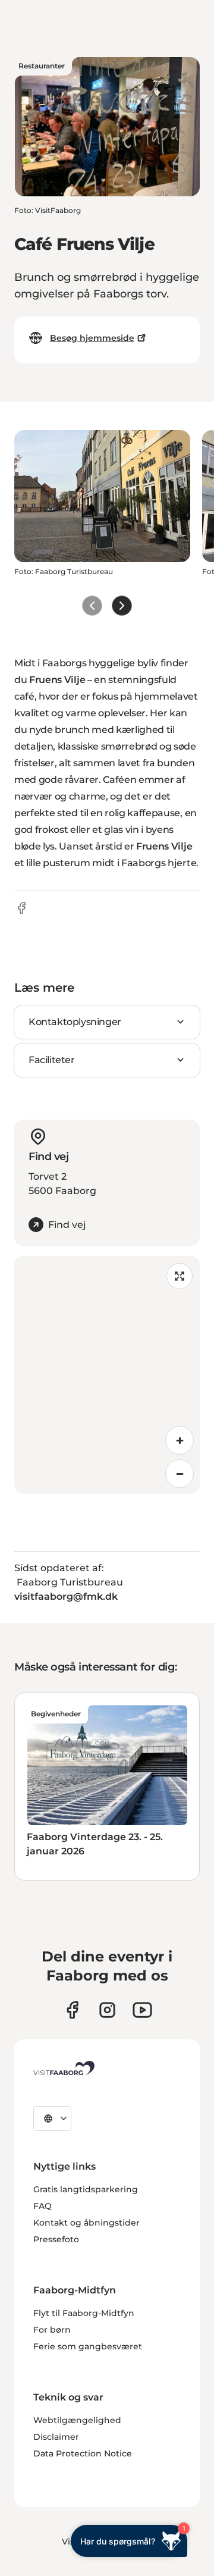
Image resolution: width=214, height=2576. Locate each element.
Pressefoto (56, 2239)
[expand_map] (180, 1276)
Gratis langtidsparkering (86, 2189)
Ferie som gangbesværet (88, 2346)
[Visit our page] (72, 2010)
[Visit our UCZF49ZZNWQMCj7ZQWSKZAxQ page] (142, 2010)
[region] (107, 1375)
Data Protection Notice (83, 2453)
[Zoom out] (180, 1474)
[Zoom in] (180, 1440)
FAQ (43, 2206)
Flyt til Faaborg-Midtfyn (84, 2313)
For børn (52, 2330)
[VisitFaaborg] (64, 2068)
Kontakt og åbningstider (86, 2223)
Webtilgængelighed (77, 2420)
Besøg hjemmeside (92, 338)
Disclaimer (56, 2437)
